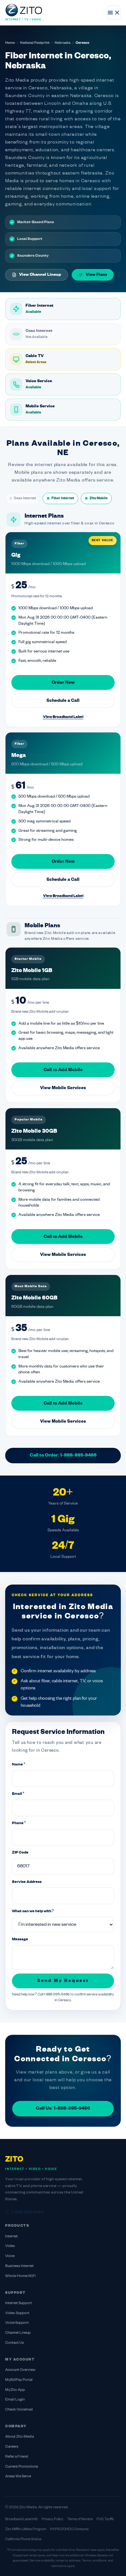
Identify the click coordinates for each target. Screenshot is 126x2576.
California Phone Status (23, 2539)
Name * (19, 1765)
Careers (12, 2447)
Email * (18, 1794)
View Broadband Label (63, 717)
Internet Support (19, 2303)
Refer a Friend (17, 2457)
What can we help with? (33, 1911)
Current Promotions (22, 2467)
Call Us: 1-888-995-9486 (63, 2109)
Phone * (19, 1823)
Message (20, 1939)
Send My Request (63, 1981)
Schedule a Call (63, 701)
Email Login (15, 2400)
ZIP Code (20, 1853)
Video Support (17, 2313)
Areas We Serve (18, 2477)
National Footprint (35, 43)
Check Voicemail (19, 2410)
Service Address (27, 1882)
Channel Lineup (18, 2333)
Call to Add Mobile (63, 1070)
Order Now (63, 683)
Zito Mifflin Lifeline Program (26, 2529)
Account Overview (20, 2370)
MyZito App (15, 2390)
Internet (11, 2237)
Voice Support (17, 2323)
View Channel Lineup (40, 275)
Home (10, 43)
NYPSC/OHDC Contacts (69, 2529)
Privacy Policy (52, 2519)
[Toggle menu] (114, 13)
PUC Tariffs (105, 2519)
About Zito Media (20, 2437)
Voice (10, 2256)
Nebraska (63, 43)
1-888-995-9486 (28, 2213)
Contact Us (15, 2343)
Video (10, 2246)
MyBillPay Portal (19, 2380)
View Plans (96, 275)
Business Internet (19, 2266)
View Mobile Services (63, 1088)
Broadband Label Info (21, 2519)
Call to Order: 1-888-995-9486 (63, 1455)
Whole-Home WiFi (21, 2276)
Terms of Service (80, 2519)
